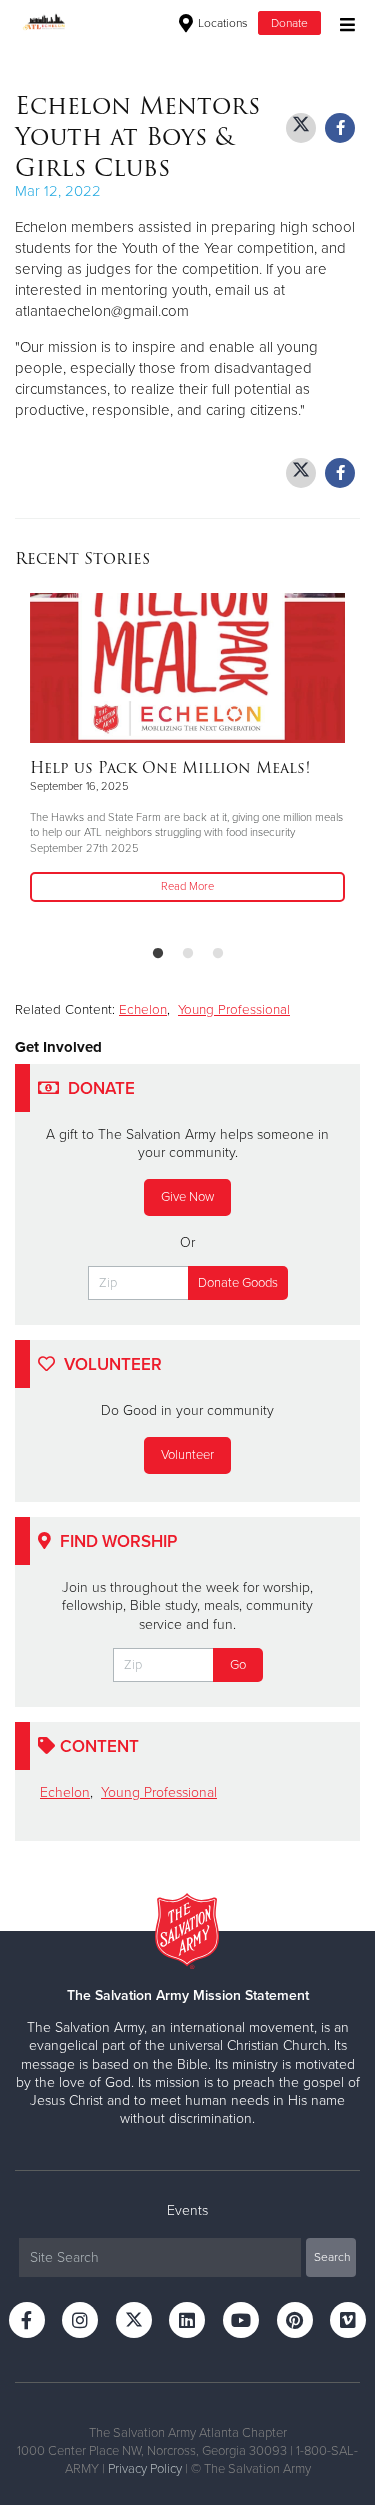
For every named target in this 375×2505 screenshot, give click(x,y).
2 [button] (188, 954)
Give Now (187, 1197)
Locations (221, 23)
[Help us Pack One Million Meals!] (187, 668)
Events (187, 2210)
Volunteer (187, 1455)
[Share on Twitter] (301, 128)
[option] (187, 749)
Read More (187, 886)
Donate (289, 23)
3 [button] (218, 954)
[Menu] (342, 22)
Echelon (143, 1010)
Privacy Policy (145, 2469)
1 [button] (158, 954)
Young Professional (234, 1010)
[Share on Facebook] (340, 128)
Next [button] (65, 761)
